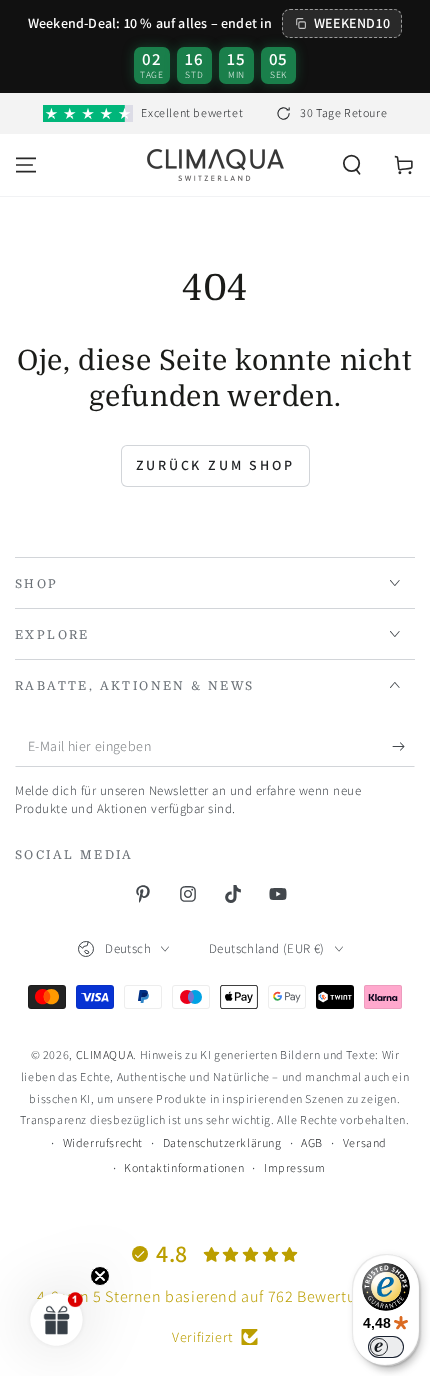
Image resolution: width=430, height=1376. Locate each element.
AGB (312, 1142)
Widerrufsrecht (103, 1142)
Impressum (294, 1167)
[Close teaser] (100, 1276)
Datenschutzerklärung (222, 1142)
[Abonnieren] (403, 747)
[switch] (386, 1347)
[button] (352, 165)
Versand (365, 1142)
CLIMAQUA (105, 1054)
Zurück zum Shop (215, 465)
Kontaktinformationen (184, 1167)
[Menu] (26, 165)
